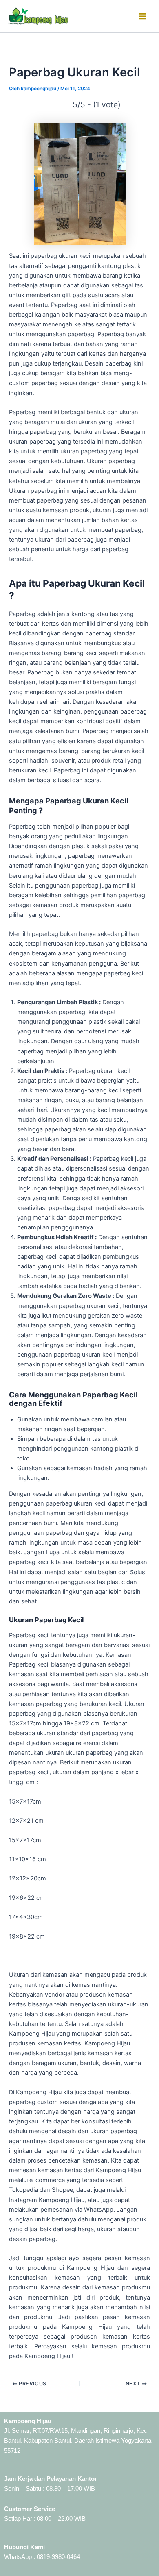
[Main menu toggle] (142, 16)
